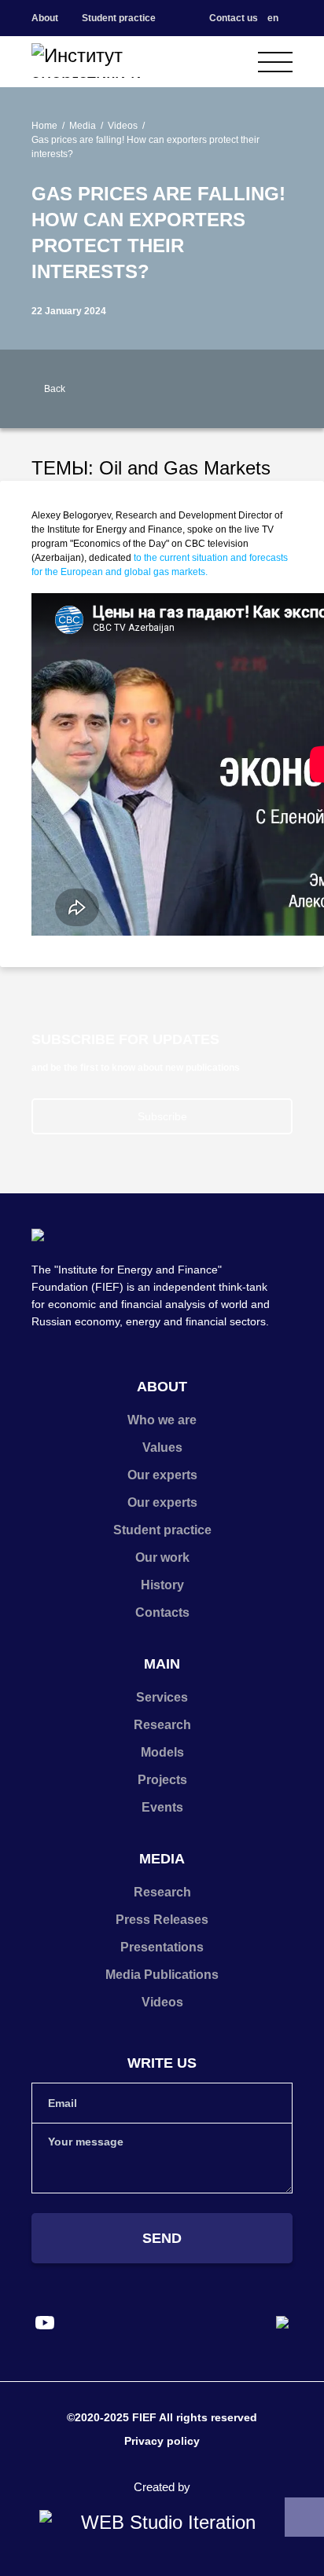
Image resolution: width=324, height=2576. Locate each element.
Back (55, 389)
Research (162, 1725)
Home (44, 126)
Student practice (119, 18)
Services (162, 1697)
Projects (162, 1780)
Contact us (234, 18)
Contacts (162, 1612)
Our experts (162, 1475)
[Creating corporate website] (162, 2523)
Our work (162, 1557)
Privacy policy (162, 2441)
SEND (162, 2238)
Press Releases (162, 1920)
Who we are (162, 1420)
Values (162, 1447)
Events (162, 1807)
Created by (162, 2487)
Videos (123, 126)
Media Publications (162, 1975)
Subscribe (162, 1116)
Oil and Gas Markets (185, 468)
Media (83, 126)
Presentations (162, 1947)
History (162, 1585)
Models (162, 1752)
